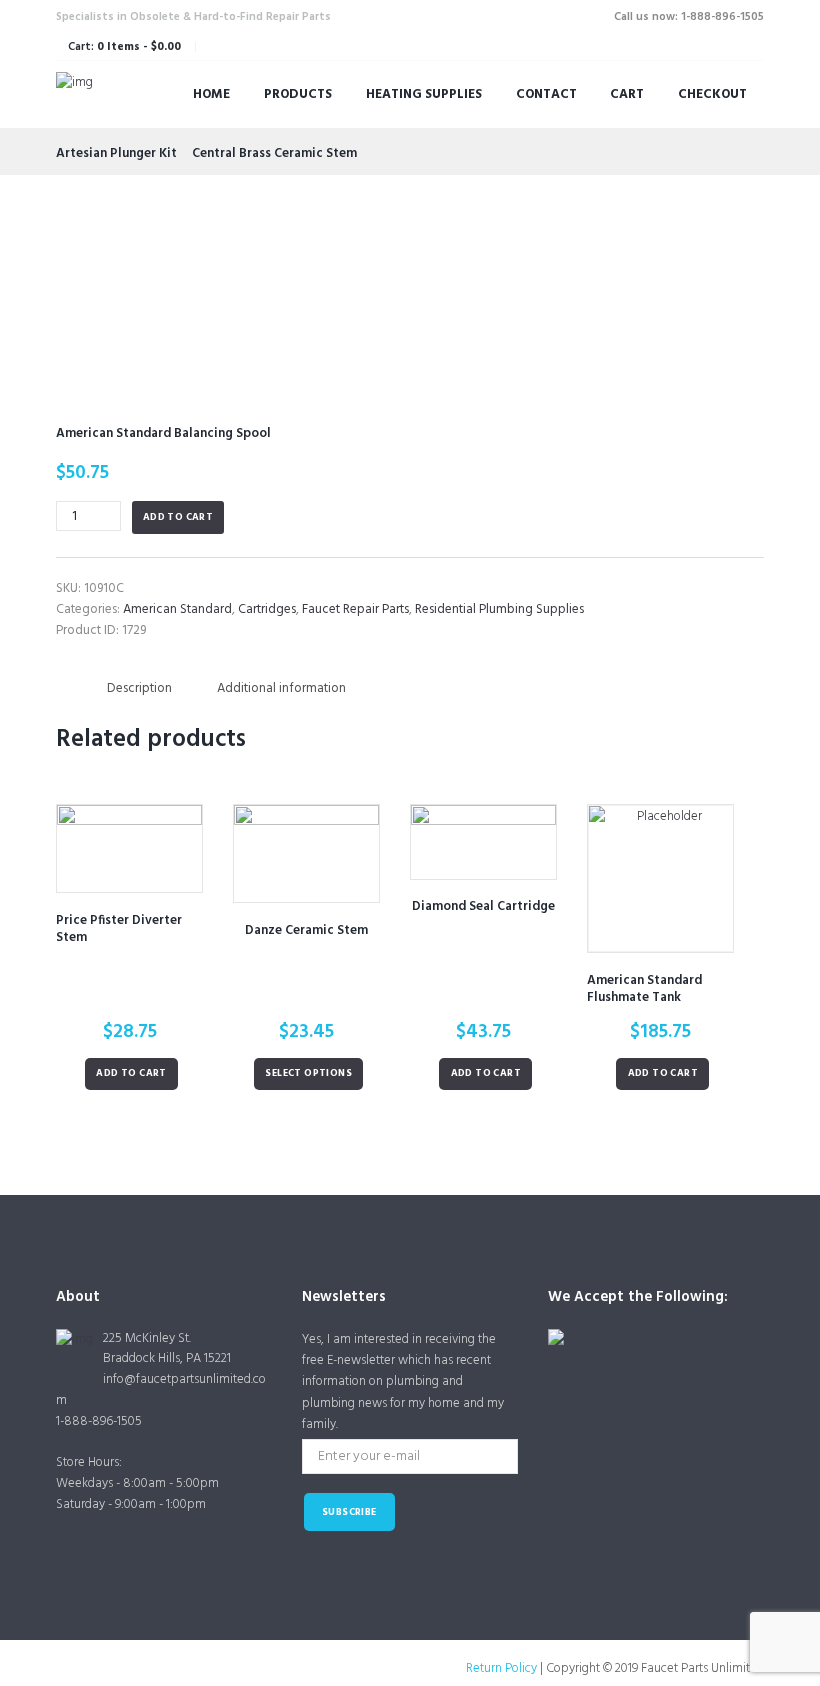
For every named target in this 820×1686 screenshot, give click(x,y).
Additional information (281, 688)
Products (298, 94)
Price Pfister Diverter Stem (119, 929)
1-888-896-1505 (99, 1421)
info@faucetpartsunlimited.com (161, 1390)
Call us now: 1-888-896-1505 (689, 17)
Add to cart (178, 517)
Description (139, 688)
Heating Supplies (424, 94)
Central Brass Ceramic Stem (274, 153)
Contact (546, 94)
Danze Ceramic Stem (306, 930)
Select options (308, 1073)
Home (211, 94)
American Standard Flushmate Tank (644, 989)
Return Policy (501, 1668)
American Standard (177, 609)
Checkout (712, 94)
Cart (627, 94)
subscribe (349, 1512)
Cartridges (267, 609)
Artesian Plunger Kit (116, 153)
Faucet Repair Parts (355, 609)
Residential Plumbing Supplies (499, 609)
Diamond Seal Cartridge (483, 906)
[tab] (139, 688)
